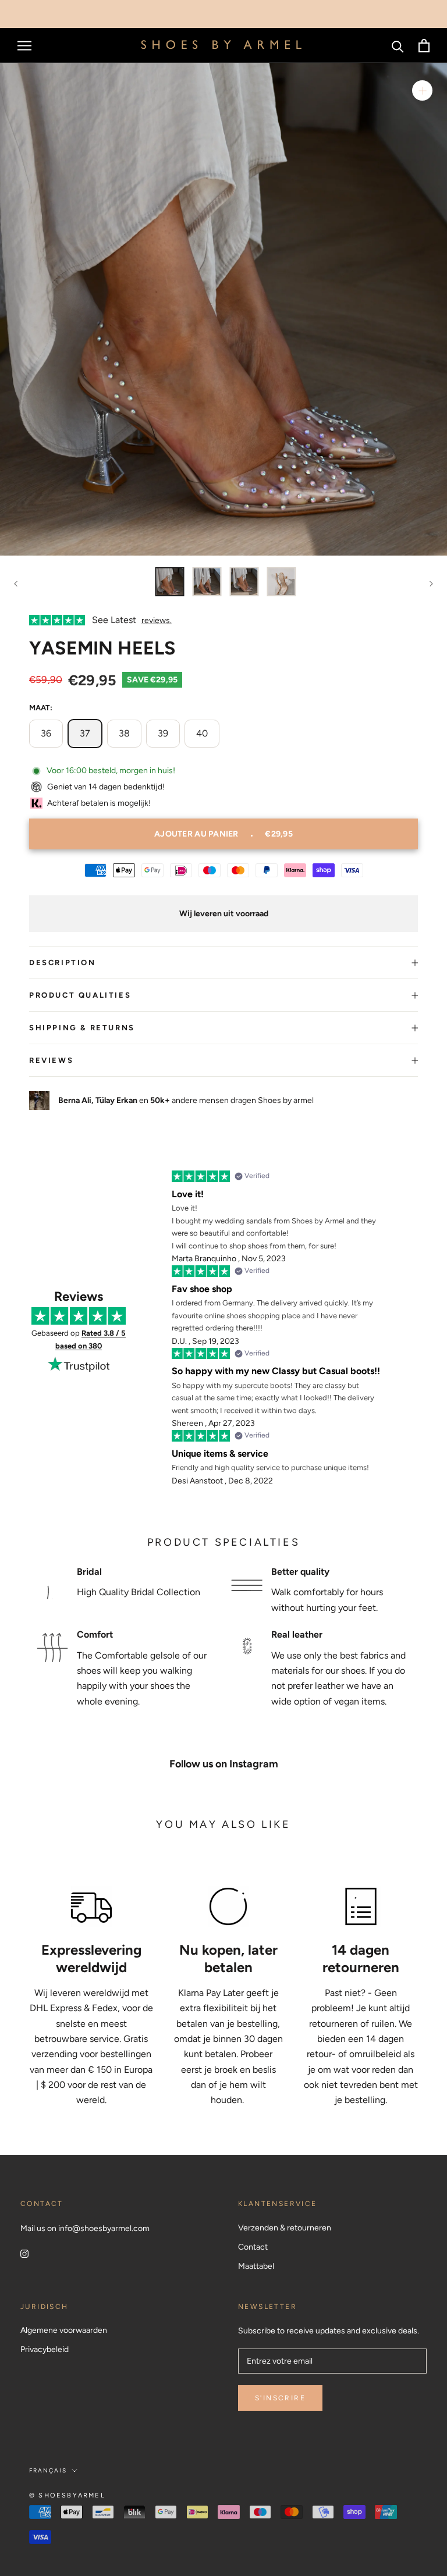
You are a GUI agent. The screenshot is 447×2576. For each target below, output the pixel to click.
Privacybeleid (45, 2349)
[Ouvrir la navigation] (24, 46)
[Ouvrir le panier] (424, 46)
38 (124, 733)
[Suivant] (431, 584)
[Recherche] (398, 46)
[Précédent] (16, 584)
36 (46, 733)
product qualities (80, 995)
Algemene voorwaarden (64, 2330)
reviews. (157, 620)
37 (85, 733)
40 (202, 733)
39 (163, 733)
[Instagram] (24, 2253)
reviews (51, 1060)
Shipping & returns (82, 1028)
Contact (253, 2247)
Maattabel (256, 2266)
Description (63, 963)
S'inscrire (280, 2398)
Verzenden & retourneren (285, 2228)
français (48, 2470)
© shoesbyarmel (67, 2495)
